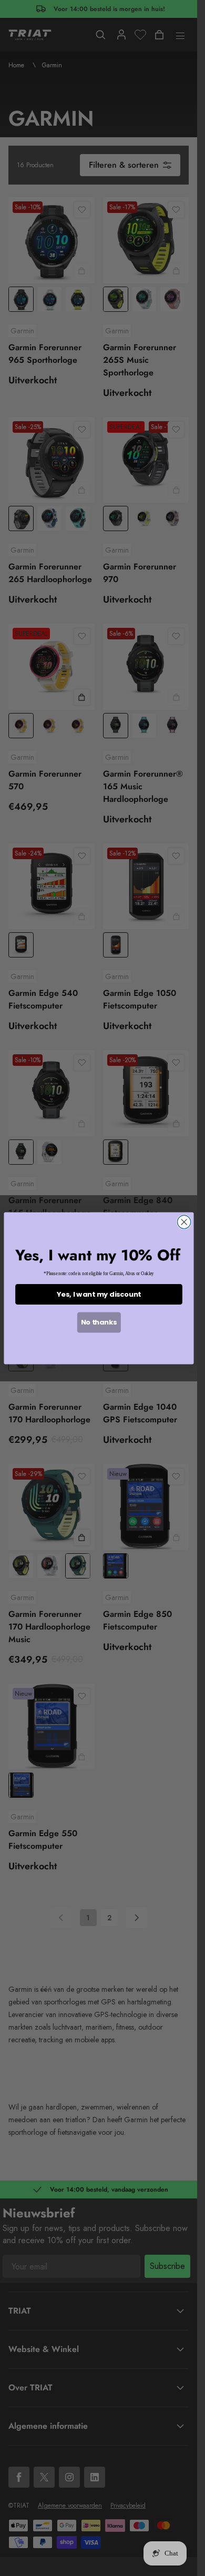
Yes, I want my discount (98, 1294)
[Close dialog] (184, 1222)
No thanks (99, 1322)
